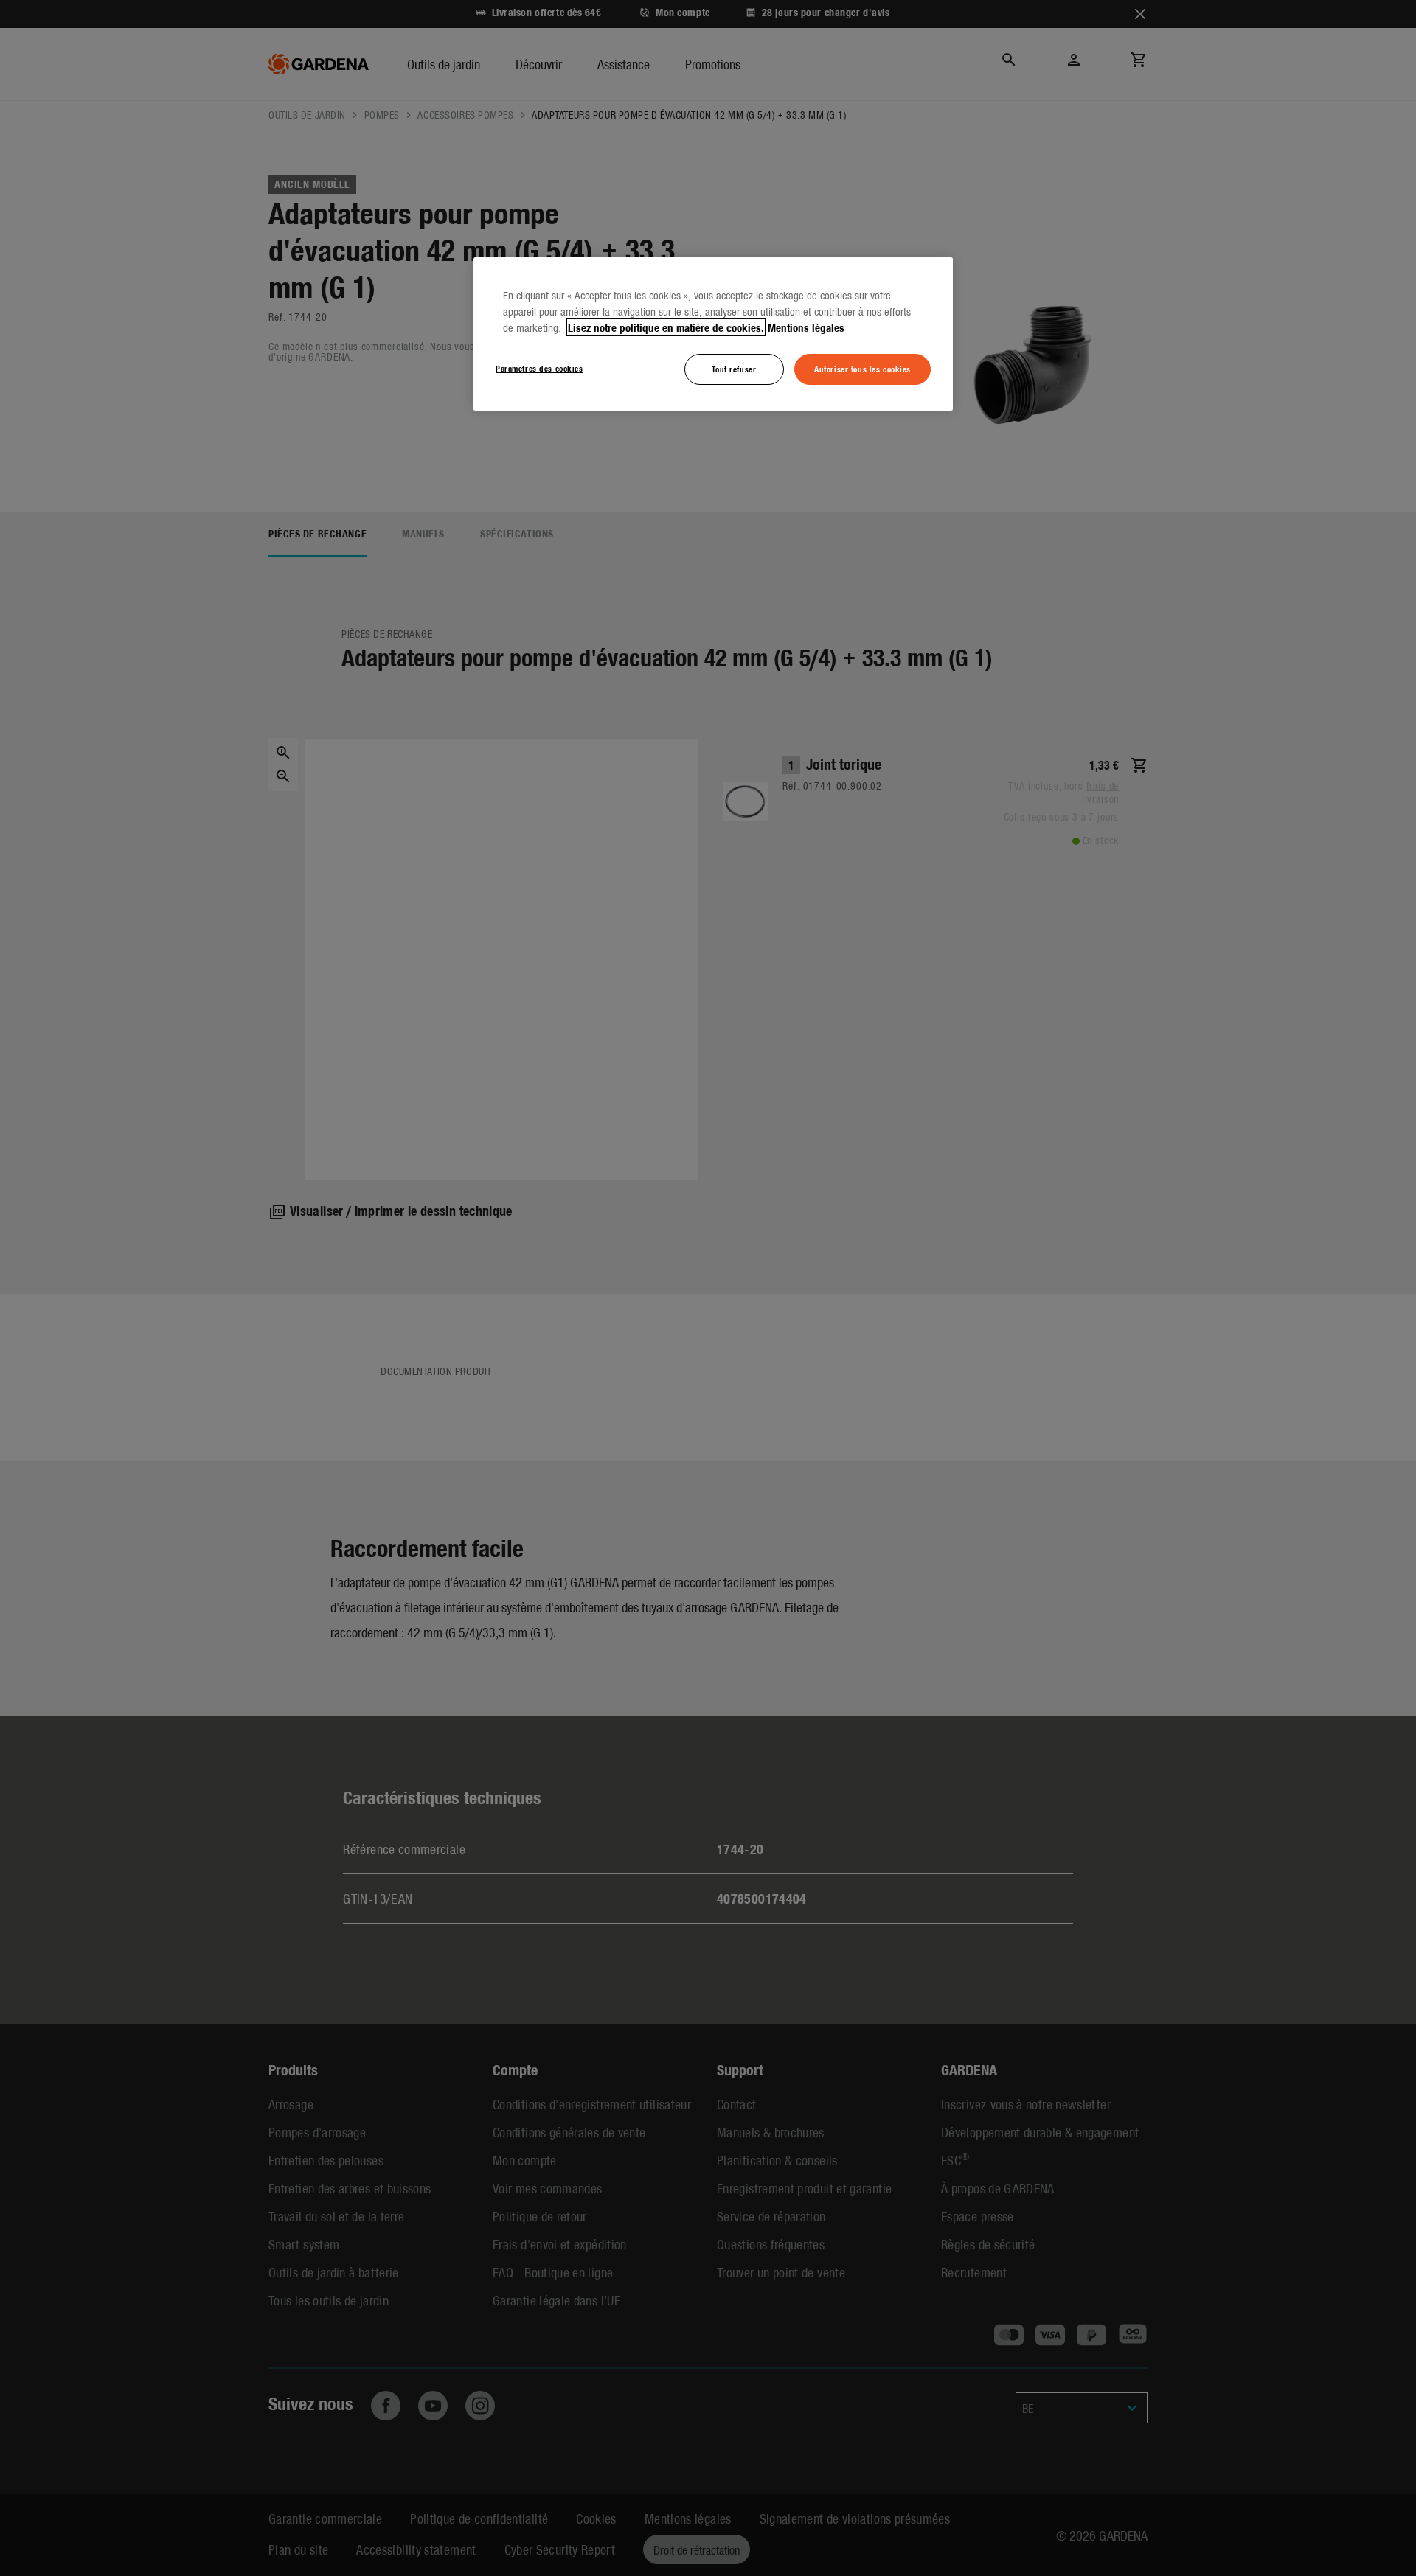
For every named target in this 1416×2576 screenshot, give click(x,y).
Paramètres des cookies (539, 368)
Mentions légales (806, 327)
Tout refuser (734, 369)
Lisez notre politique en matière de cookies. (666, 327)
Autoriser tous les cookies (863, 369)
